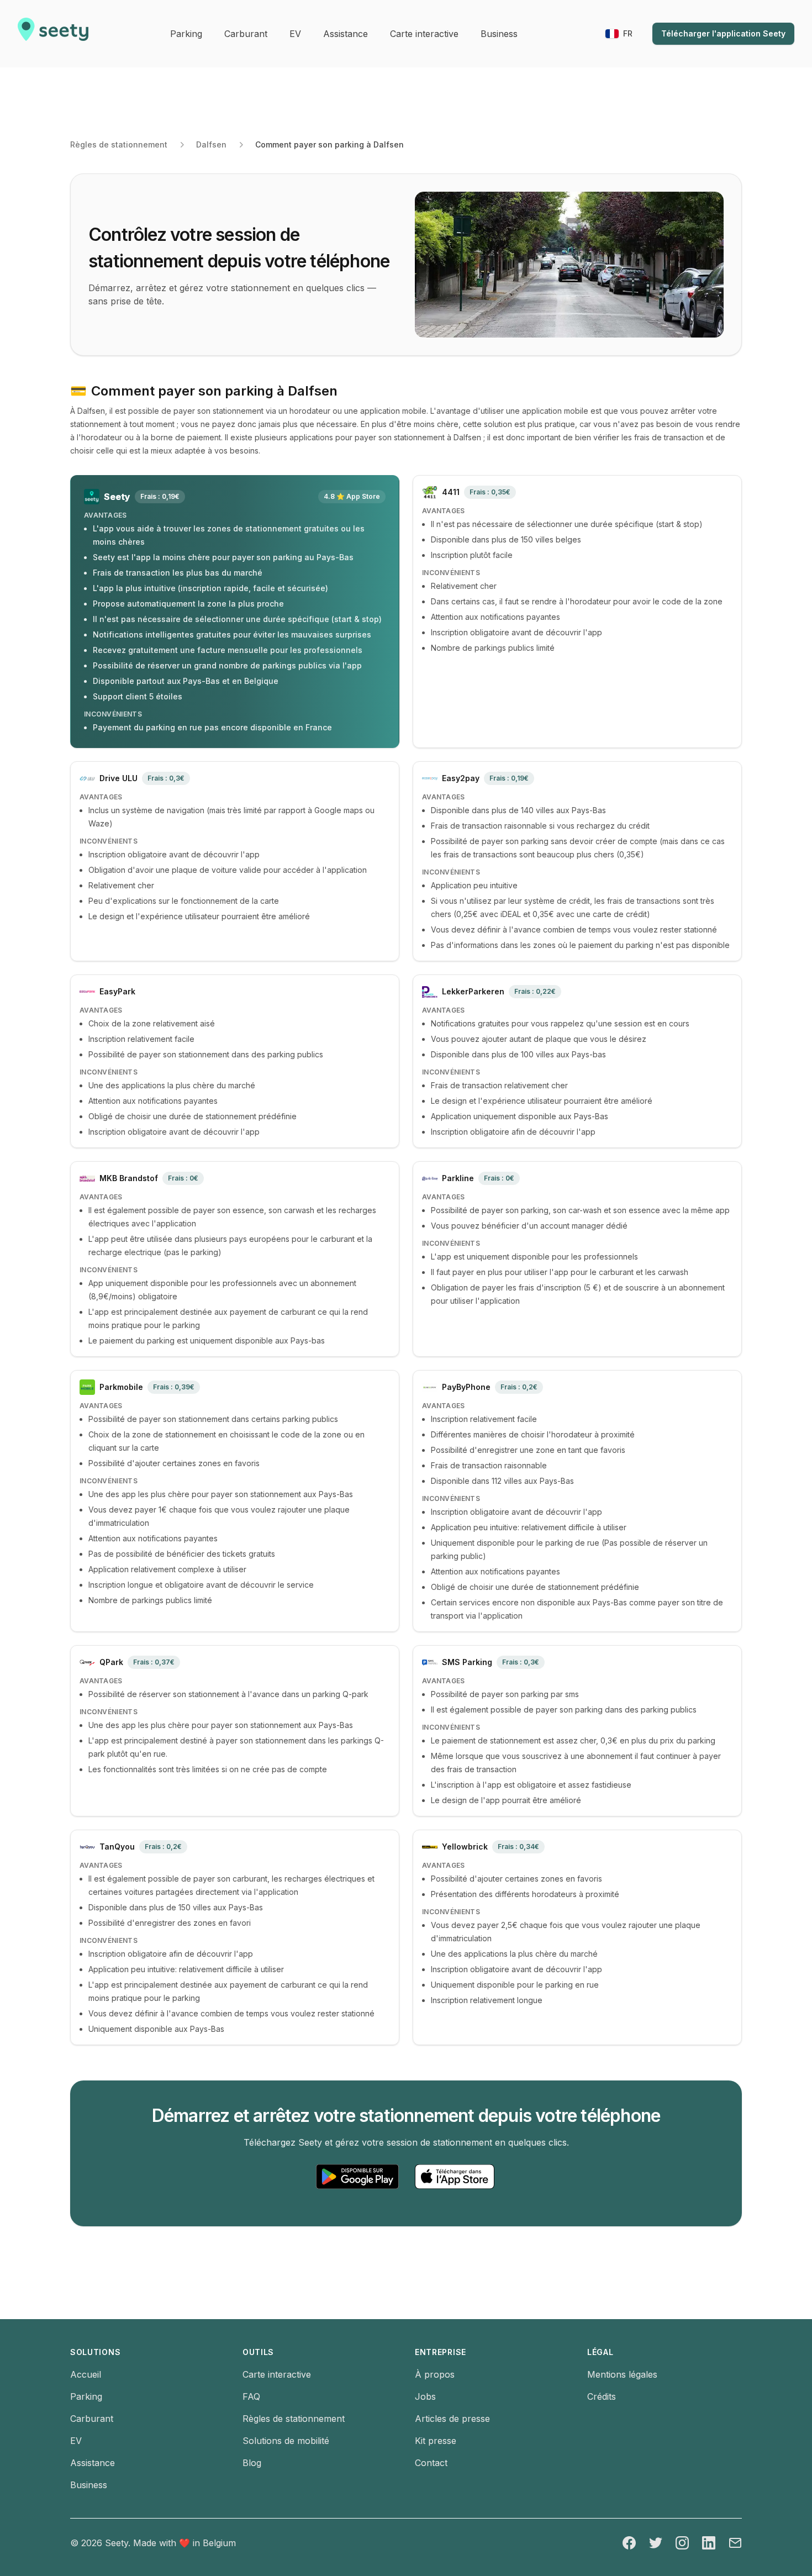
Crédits (602, 2396)
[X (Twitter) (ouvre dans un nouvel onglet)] (656, 2543)
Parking (86, 2396)
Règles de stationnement (119, 144)
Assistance (93, 2463)
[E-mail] (735, 2543)
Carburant (92, 2419)
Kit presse (436, 2441)
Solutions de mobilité (286, 2441)
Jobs (425, 2396)
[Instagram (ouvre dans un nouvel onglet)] (682, 2543)
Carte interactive (277, 2374)
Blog (252, 2463)
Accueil (86, 2374)
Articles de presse (452, 2419)
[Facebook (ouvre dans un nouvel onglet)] (629, 2543)
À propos (435, 2374)
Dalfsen (211, 144)
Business (89, 2485)
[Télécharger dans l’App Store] (455, 2177)
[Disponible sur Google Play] (357, 2177)
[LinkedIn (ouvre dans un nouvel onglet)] (709, 2543)
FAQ (251, 2396)
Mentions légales (622, 2374)
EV (76, 2441)
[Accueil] (53, 34)
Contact (431, 2463)
